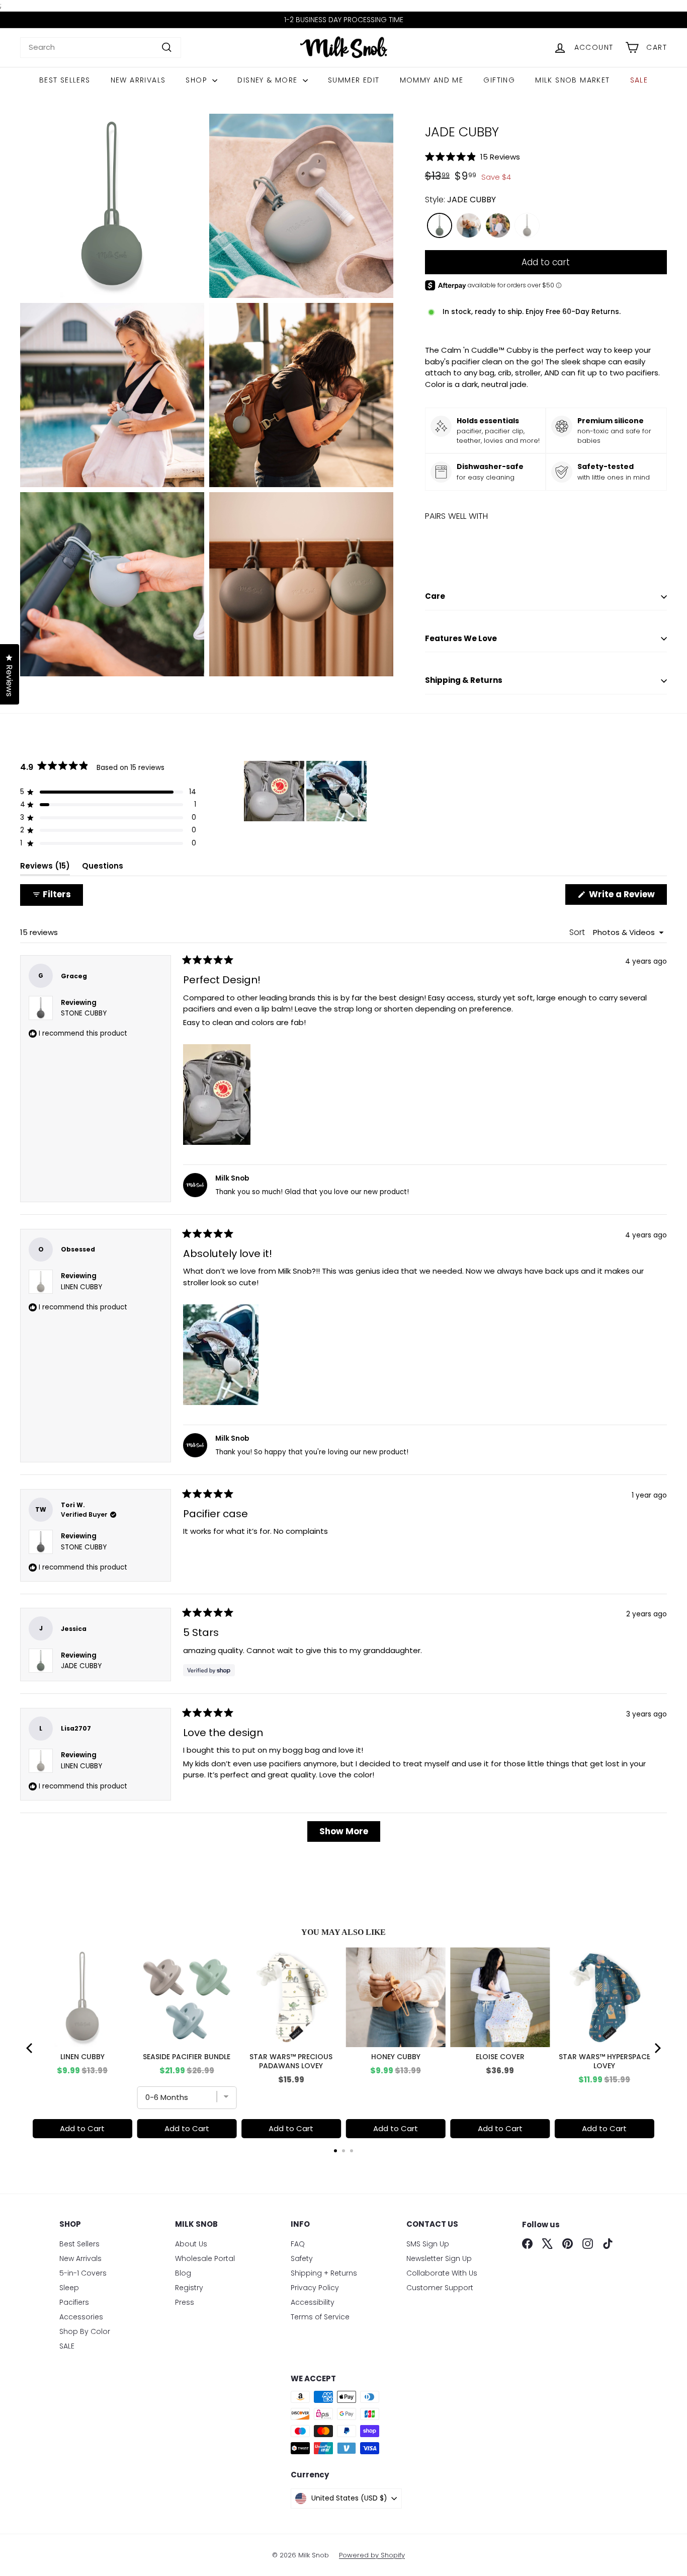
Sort (578, 932)
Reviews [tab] (45, 868)
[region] (306, 791)
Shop (198, 80)
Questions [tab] (103, 868)
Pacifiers (74, 2302)
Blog (183, 2273)
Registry (189, 2288)
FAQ (298, 2244)
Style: (460, 200)
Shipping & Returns (464, 680)
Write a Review (627, 896)
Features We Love (461, 638)
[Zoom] (112, 206)
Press (185, 2302)
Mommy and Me (432, 80)
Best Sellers (65, 80)
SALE (639, 80)
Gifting (499, 80)
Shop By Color (85, 2331)
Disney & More (269, 80)
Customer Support (440, 2288)
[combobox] (101, 48)
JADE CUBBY (81, 1666)
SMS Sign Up (428, 2244)
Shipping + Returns (324, 2273)
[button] (546, 157)
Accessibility (313, 2302)
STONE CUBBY (84, 1013)
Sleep (69, 2288)
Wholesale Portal (205, 2258)
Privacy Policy (315, 2288)
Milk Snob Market (572, 80)
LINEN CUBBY (81, 1287)
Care (435, 596)
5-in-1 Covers (83, 2273)
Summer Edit (354, 80)
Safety (302, 2258)
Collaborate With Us (442, 2273)
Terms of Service (320, 2317)
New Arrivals (138, 80)
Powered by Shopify (372, 2555)
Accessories (81, 2317)
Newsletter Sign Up (439, 2258)
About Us (191, 2244)
